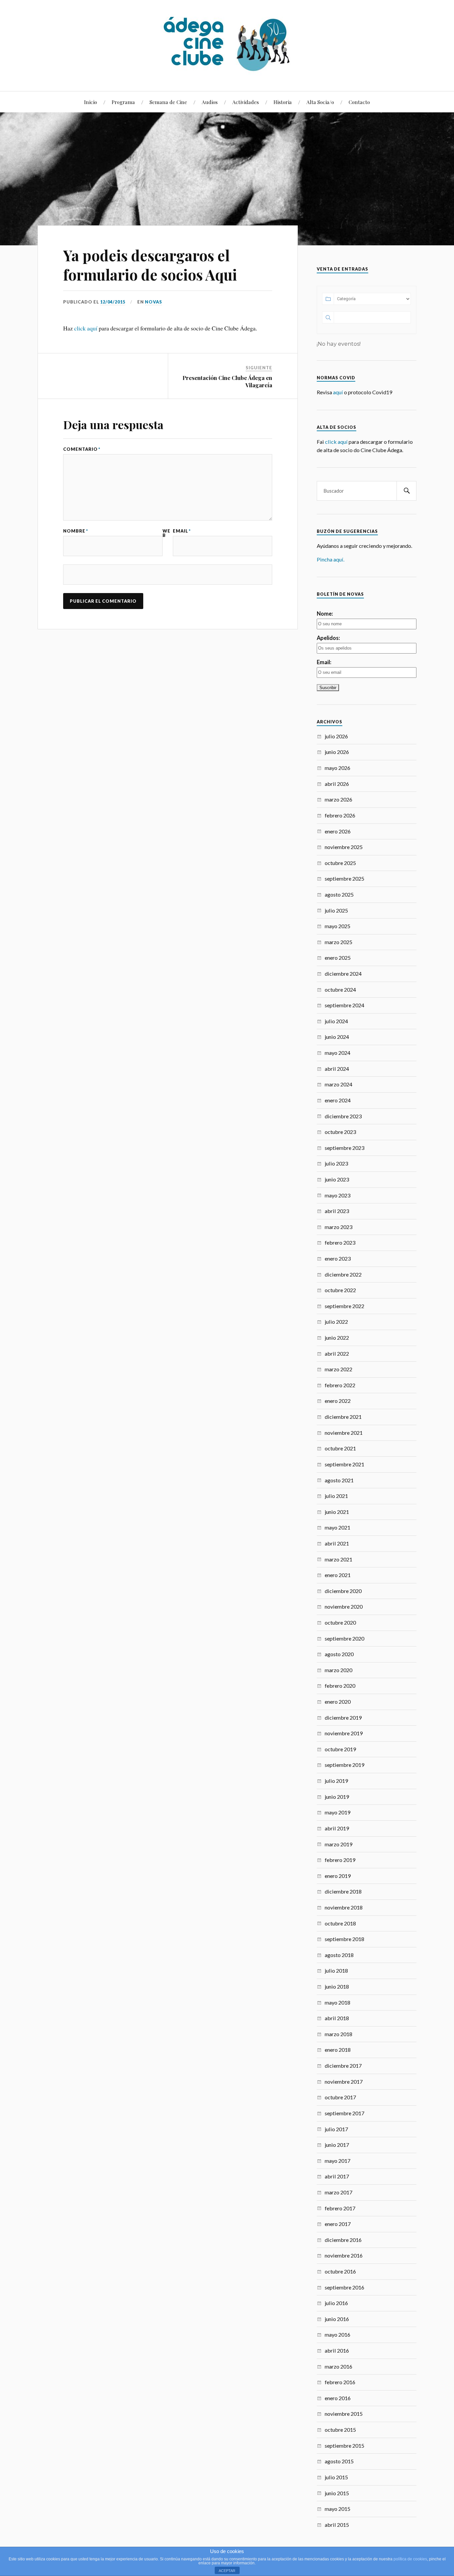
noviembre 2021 (344, 1433)
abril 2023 (337, 1211)
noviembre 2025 (344, 847)
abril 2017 (337, 2176)
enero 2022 (338, 1401)
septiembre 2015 (344, 2446)
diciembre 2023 (343, 1116)
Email (182, 531)
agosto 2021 (339, 1480)
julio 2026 (336, 736)
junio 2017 (337, 2145)
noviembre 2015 (344, 2414)
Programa (123, 102)
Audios (210, 102)
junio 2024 (337, 1037)
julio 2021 (336, 1496)
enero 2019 (338, 1876)
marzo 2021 (339, 1559)
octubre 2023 (340, 1132)
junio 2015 (337, 2493)
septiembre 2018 (344, 1939)
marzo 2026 (339, 799)
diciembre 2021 (343, 1417)
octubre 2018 (340, 1923)
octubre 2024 (340, 989)
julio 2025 (336, 910)
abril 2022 (337, 1353)
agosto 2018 (339, 1955)
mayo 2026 (338, 768)
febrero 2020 (340, 1686)
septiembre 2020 (344, 1638)
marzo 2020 (339, 1670)
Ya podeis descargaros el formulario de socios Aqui (150, 265)
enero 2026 (338, 831)
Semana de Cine (168, 102)
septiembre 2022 (344, 1306)
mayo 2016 (338, 2334)
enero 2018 (338, 2050)
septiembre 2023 (344, 1148)
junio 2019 (337, 1797)
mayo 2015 (338, 2509)
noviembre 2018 (344, 1907)
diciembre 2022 (343, 1274)
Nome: (325, 613)
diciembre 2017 (343, 2066)
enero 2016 (338, 2398)
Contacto (359, 102)
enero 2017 (338, 2224)
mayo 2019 (338, 1812)
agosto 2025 (339, 894)
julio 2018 (336, 1970)
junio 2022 (337, 1338)
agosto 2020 (339, 1654)
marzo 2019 (339, 1844)
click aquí (86, 328)
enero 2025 (338, 958)
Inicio (91, 102)
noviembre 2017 (344, 2082)
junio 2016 (337, 2319)
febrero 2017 (340, 2208)
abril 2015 (337, 2525)
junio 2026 (337, 752)
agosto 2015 (339, 2461)
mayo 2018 (338, 2002)
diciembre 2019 (343, 1717)
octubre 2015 (340, 2430)
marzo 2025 (339, 942)
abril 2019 (337, 1828)
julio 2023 (336, 1163)
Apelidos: (328, 638)
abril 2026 (337, 784)
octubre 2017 (340, 2097)
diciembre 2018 (343, 1891)
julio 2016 (336, 2303)
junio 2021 (337, 1512)
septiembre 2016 (344, 2287)
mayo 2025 (338, 926)
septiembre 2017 (344, 2113)
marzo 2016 (339, 2366)
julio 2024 (336, 1021)
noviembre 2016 (344, 2255)
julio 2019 (336, 1781)
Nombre (76, 531)
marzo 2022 (339, 1369)
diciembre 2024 (343, 974)
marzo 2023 (339, 1227)
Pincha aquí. (331, 559)
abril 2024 (337, 1069)
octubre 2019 (340, 1749)
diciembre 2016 (343, 2240)
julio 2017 (336, 2129)
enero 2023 (338, 1258)
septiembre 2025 (344, 878)
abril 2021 (337, 1543)
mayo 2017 (338, 2161)
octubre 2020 (340, 1622)
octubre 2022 (340, 1290)
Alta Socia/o (320, 102)
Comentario (82, 449)
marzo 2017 (339, 2192)
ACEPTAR (227, 2571)
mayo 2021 (338, 1527)
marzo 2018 (339, 2034)
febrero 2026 (340, 815)
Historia (283, 102)
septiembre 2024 (344, 1005)
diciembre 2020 (343, 1591)
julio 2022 (336, 1322)
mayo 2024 (338, 1053)
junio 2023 (337, 1179)
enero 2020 (338, 1702)
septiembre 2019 (344, 1765)
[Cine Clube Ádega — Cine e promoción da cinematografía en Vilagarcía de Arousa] (227, 45)
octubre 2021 (340, 1448)
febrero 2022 (340, 1385)
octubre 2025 (340, 863)
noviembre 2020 (344, 1606)
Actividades (246, 102)
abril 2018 (337, 2018)
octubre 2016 (340, 2271)
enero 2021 (338, 1575)
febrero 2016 (340, 2382)
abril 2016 (337, 2350)
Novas (154, 302)
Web (167, 533)
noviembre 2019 (344, 1733)
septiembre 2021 (344, 1464)
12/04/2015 (113, 302)
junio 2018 (337, 1986)
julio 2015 (336, 2477)
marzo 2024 (339, 1084)
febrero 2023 (340, 1242)
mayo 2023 (338, 1195)
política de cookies (410, 2559)
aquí (338, 392)
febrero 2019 (340, 1860)
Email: (324, 662)
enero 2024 (338, 1100)
